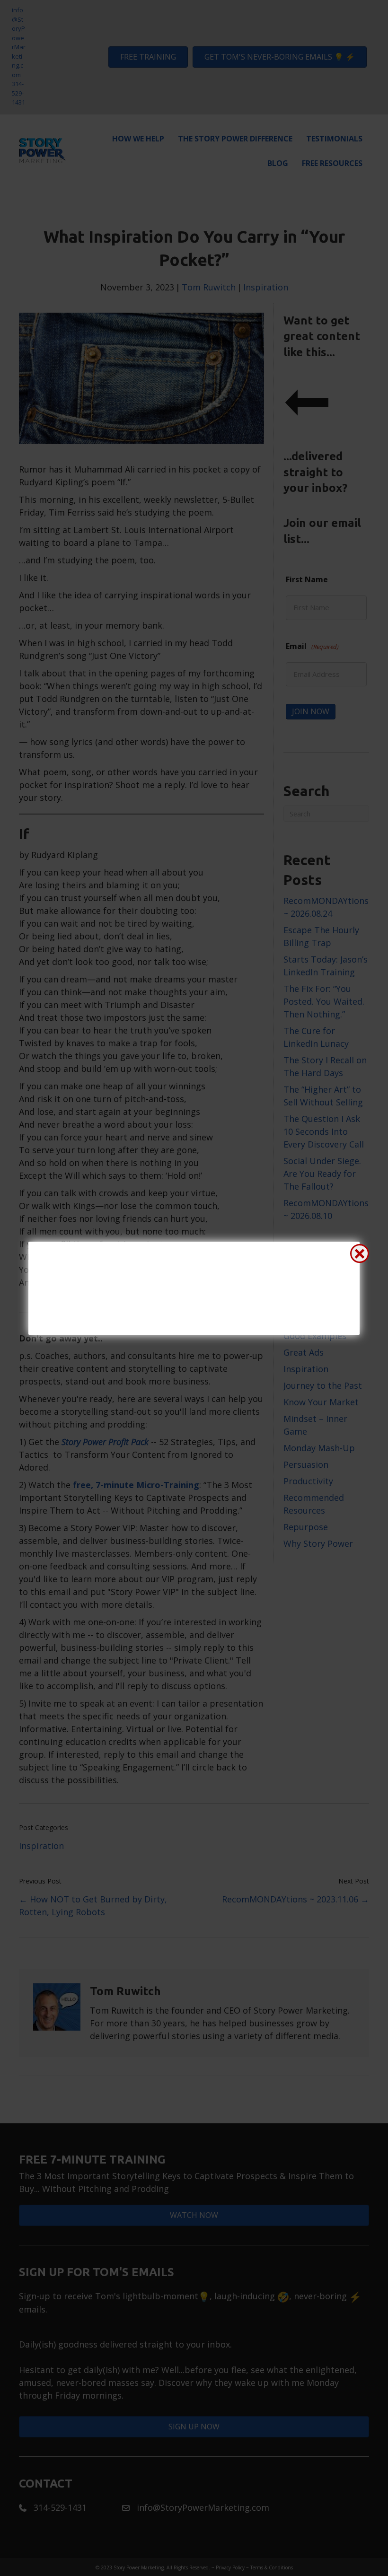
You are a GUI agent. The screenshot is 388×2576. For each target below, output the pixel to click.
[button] (360, 1253)
